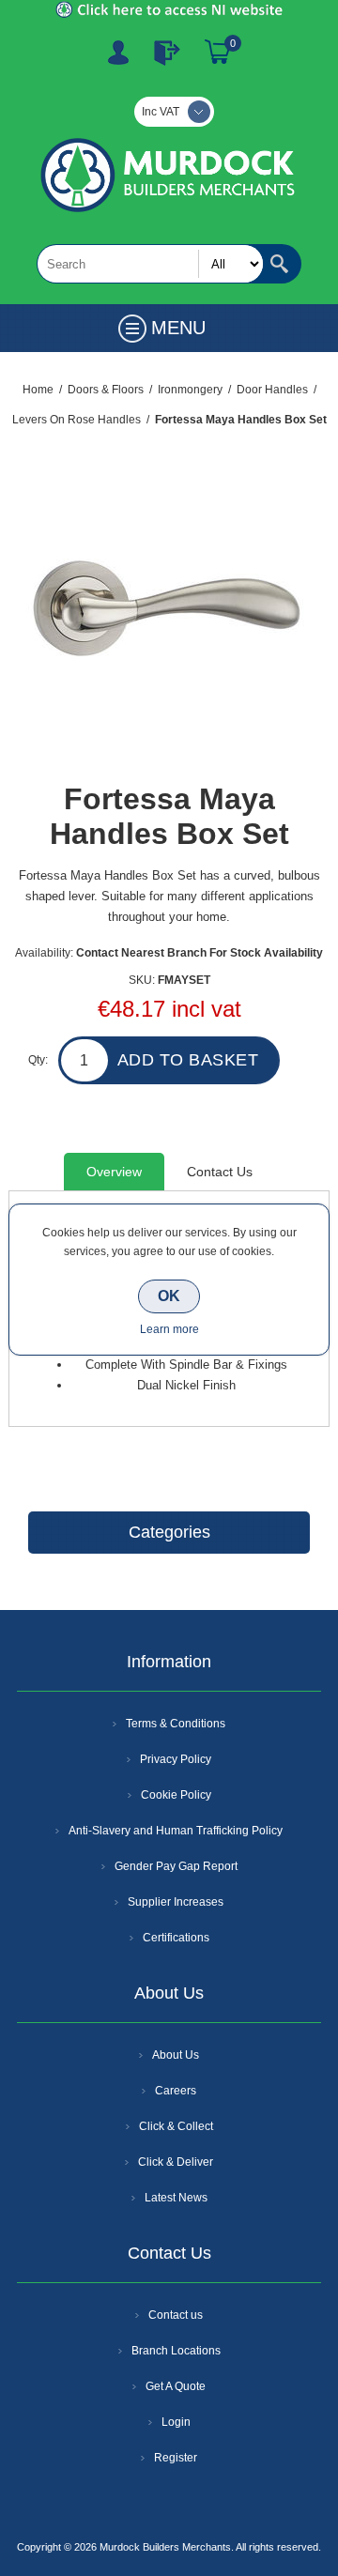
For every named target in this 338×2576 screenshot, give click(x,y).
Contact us (176, 2315)
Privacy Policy (176, 1759)
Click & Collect (176, 2126)
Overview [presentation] (114, 1172)
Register (118, 53)
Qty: (38, 1060)
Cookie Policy (176, 1795)
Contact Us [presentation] (220, 1172)
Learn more (169, 1329)
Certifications (176, 1938)
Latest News (176, 2198)
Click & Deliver (176, 2162)
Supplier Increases (176, 1902)
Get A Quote (176, 2386)
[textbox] (150, 264)
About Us (176, 2055)
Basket (218, 53)
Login (176, 2422)
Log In (167, 53)
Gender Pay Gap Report (176, 1866)
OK (169, 1296)
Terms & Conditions (176, 1724)
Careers (176, 2091)
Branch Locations (176, 2351)
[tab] (114, 1172)
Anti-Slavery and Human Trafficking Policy (176, 1831)
